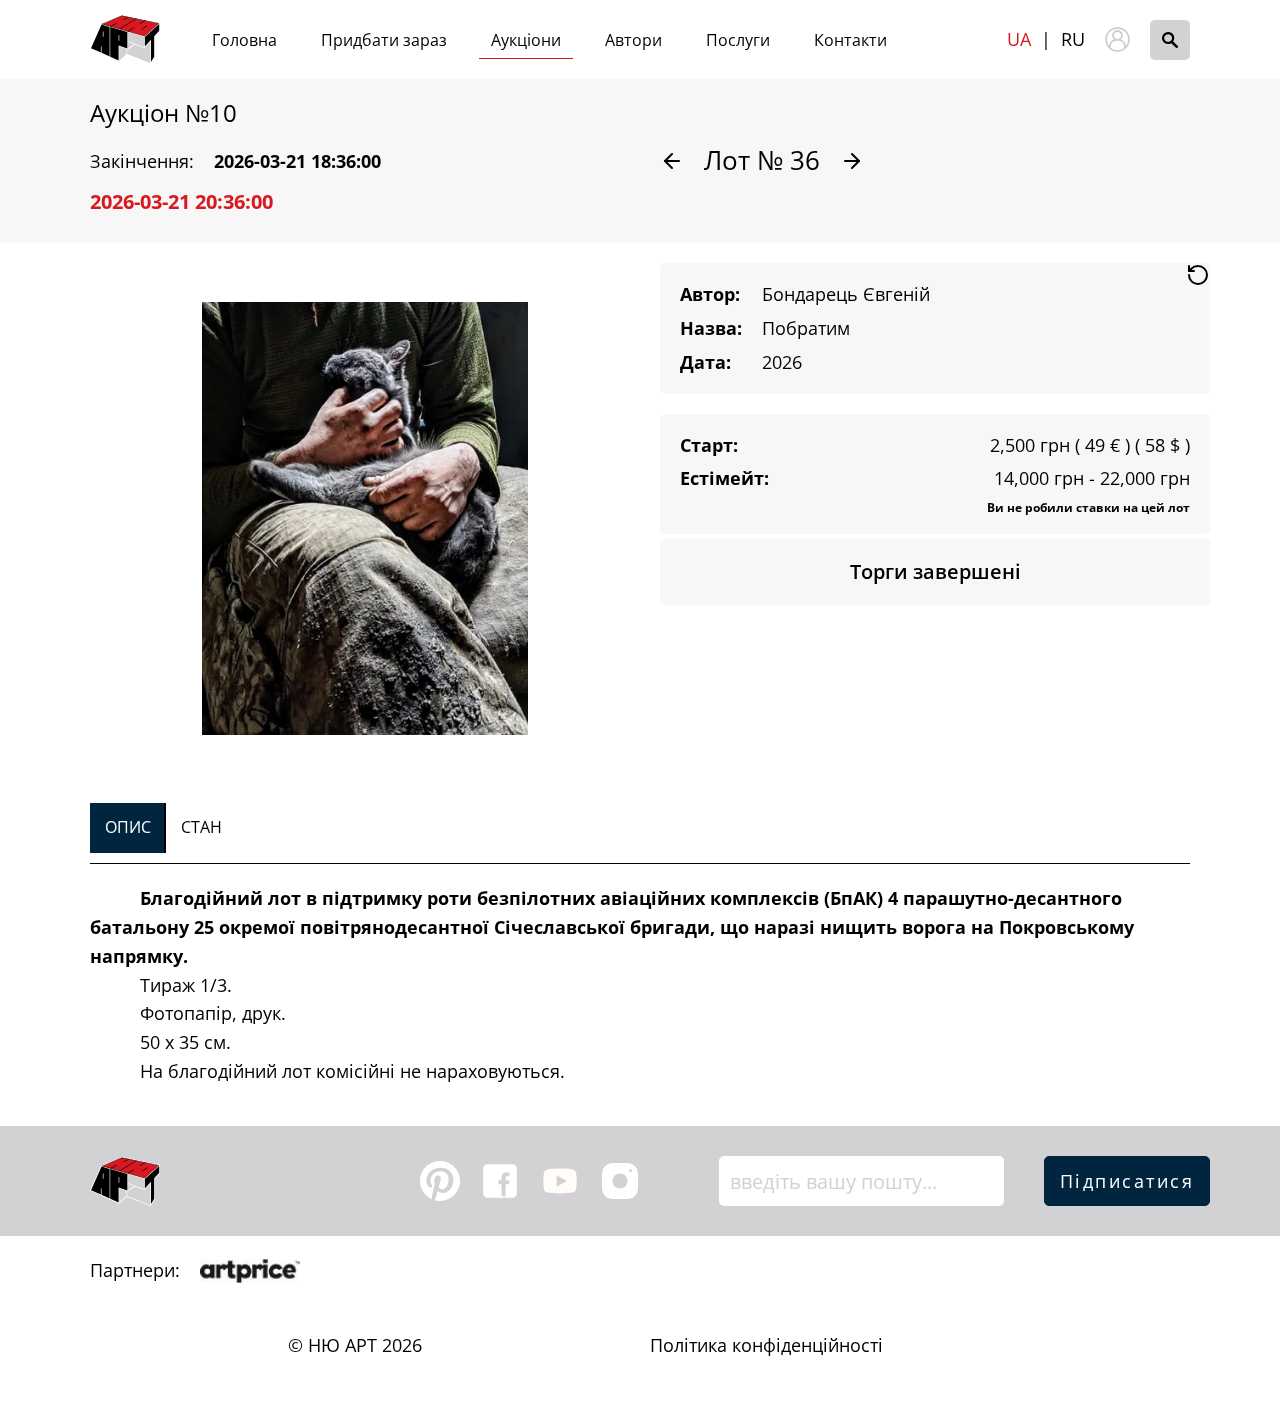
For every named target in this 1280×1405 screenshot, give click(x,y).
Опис (128, 827)
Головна (244, 40)
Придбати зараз (384, 40)
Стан (201, 827)
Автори (633, 40)
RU (1073, 39)
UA (1019, 39)
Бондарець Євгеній (846, 294)
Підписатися (1127, 1181)
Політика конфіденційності (766, 1345)
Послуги (738, 40)
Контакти (850, 40)
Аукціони (526, 40)
